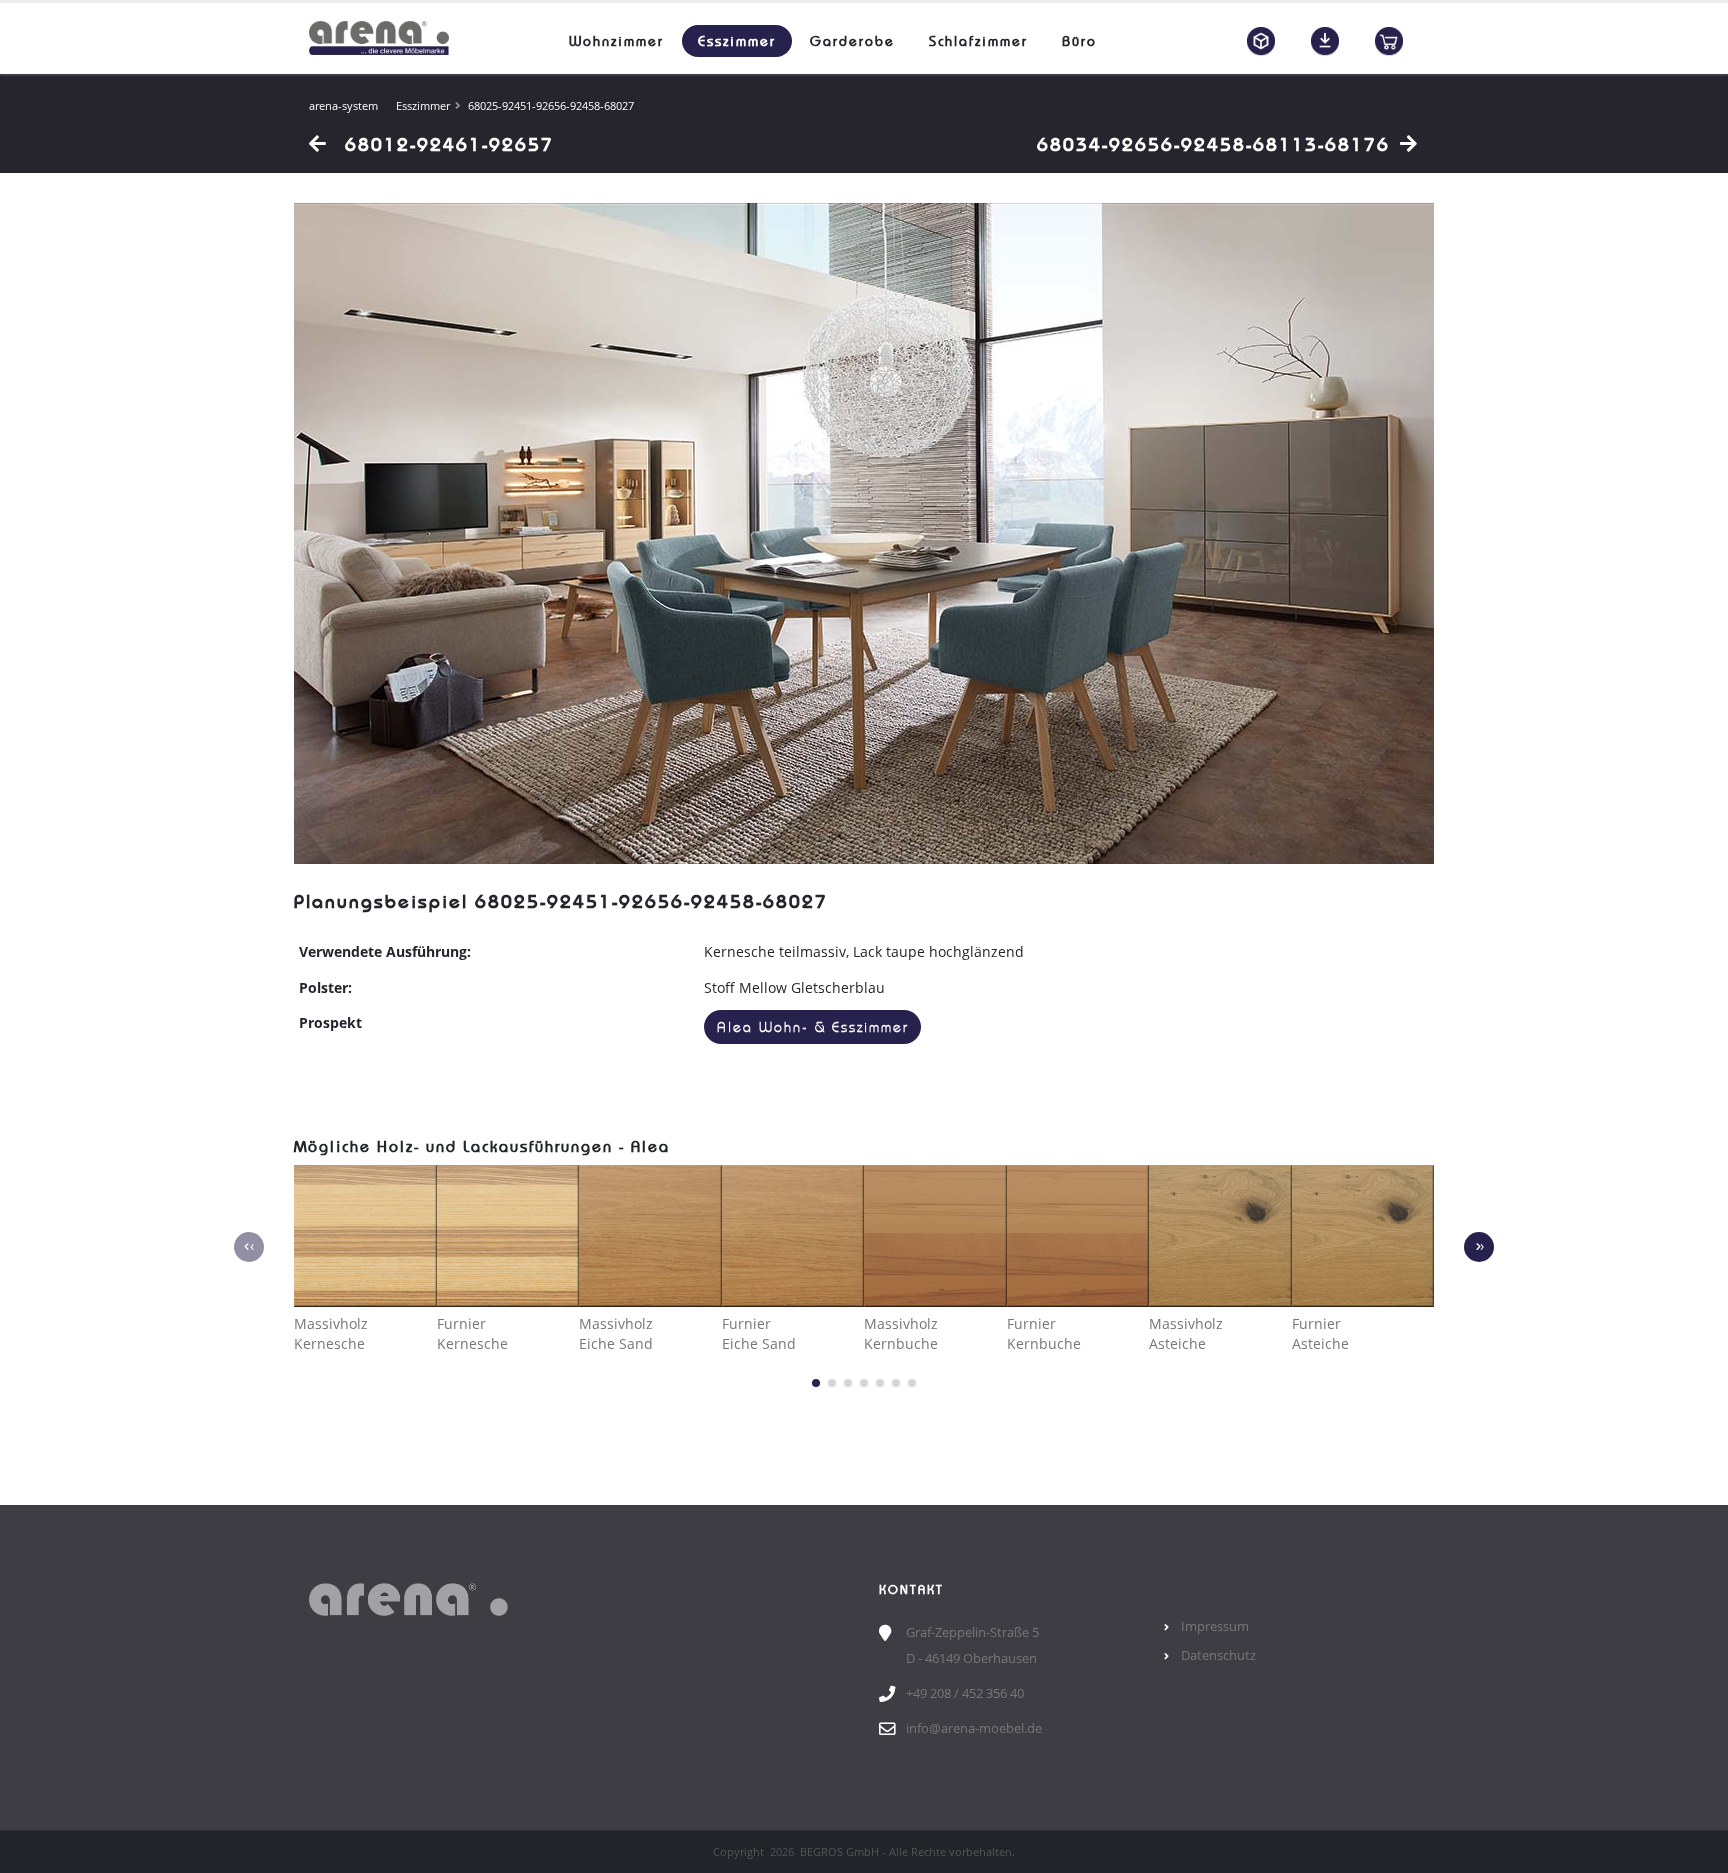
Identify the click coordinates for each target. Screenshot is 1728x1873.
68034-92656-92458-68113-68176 (1213, 144)
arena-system (343, 105)
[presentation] (249, 1247)
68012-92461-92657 (446, 144)
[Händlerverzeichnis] (1389, 41)
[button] (816, 1383)
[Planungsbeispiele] (1261, 41)
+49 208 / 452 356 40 (965, 1693)
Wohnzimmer (616, 41)
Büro (1079, 41)
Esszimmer (737, 41)
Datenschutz (1218, 1655)
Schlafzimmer (978, 41)
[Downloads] (1325, 41)
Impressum (1215, 1626)
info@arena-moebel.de (974, 1728)
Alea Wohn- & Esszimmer (813, 1027)
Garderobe (852, 41)
